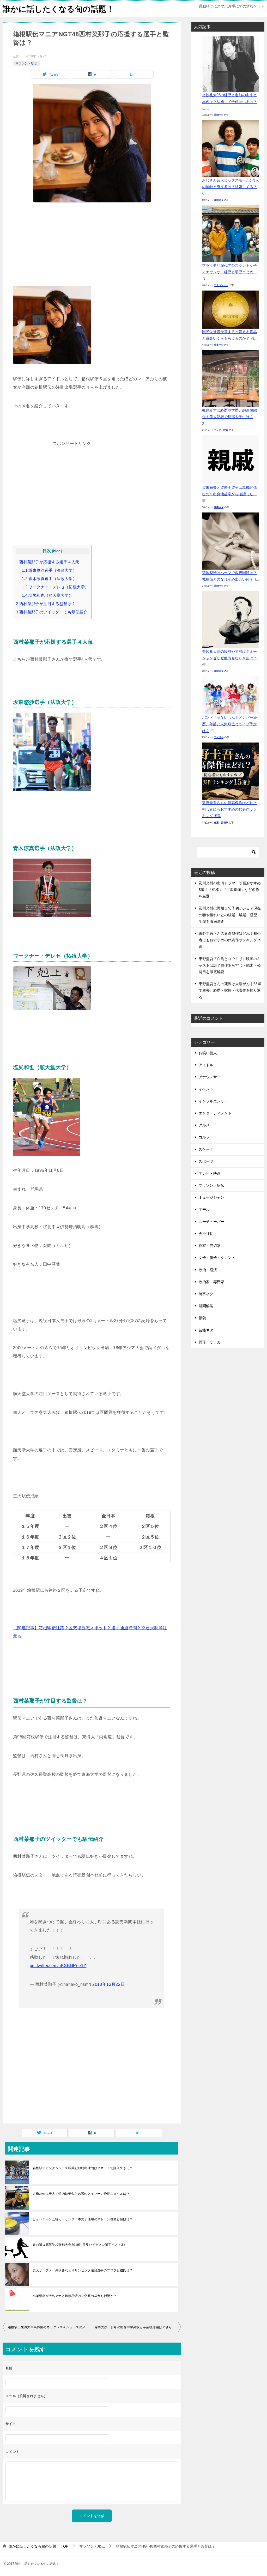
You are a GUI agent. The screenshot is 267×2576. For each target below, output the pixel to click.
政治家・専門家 (211, 1282)
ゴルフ (204, 1137)
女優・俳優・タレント (217, 1258)
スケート (206, 1149)
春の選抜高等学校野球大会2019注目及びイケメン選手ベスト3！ (79, 2245)
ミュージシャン (211, 1197)
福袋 (202, 1318)
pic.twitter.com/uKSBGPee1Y (58, 1966)
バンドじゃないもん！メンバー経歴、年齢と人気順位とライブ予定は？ (229, 724)
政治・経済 (208, 1270)
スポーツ (206, 1161)
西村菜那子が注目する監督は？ (46, 604)
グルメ (204, 1125)
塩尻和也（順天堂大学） (47, 595)
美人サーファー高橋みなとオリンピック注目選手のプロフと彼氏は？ (83, 2270)
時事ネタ (219, 345)
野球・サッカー (211, 1342)
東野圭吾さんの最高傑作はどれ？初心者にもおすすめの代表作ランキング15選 (229, 809)
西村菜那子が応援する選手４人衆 (48, 562)
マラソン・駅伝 (26, 63)
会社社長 (206, 1234)
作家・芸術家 (221, 823)
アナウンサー (221, 285)
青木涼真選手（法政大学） (49, 579)
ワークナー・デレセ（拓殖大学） (55, 587)
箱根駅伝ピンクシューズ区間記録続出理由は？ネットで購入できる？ (83, 2168)
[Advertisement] (92, 247)
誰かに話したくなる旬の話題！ (58, 9)
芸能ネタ (219, 115)
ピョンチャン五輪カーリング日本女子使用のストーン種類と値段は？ (83, 2219)
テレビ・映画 (221, 430)
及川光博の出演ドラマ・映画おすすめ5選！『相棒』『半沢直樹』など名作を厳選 (230, 890)
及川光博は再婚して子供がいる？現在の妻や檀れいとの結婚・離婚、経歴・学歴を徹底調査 (230, 915)
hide (57, 551)
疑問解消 (206, 1306)
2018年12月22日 (108, 1984)
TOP (38, 2546)
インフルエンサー (213, 1101)
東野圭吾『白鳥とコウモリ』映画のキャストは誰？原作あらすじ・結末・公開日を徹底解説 (230, 965)
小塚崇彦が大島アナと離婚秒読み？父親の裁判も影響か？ (75, 2296)
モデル (204, 1210)
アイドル (219, 737)
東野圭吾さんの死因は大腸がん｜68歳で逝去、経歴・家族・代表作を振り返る (230, 990)
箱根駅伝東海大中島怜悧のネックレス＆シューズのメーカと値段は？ (50, 2327)
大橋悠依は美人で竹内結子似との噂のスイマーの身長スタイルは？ (81, 2194)
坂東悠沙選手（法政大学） (49, 570)
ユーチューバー (211, 1222)
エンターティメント (215, 1113)
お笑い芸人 (208, 1053)
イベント (206, 1089)
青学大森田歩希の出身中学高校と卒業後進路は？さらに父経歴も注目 (138, 2327)
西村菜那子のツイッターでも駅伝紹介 (52, 612)
